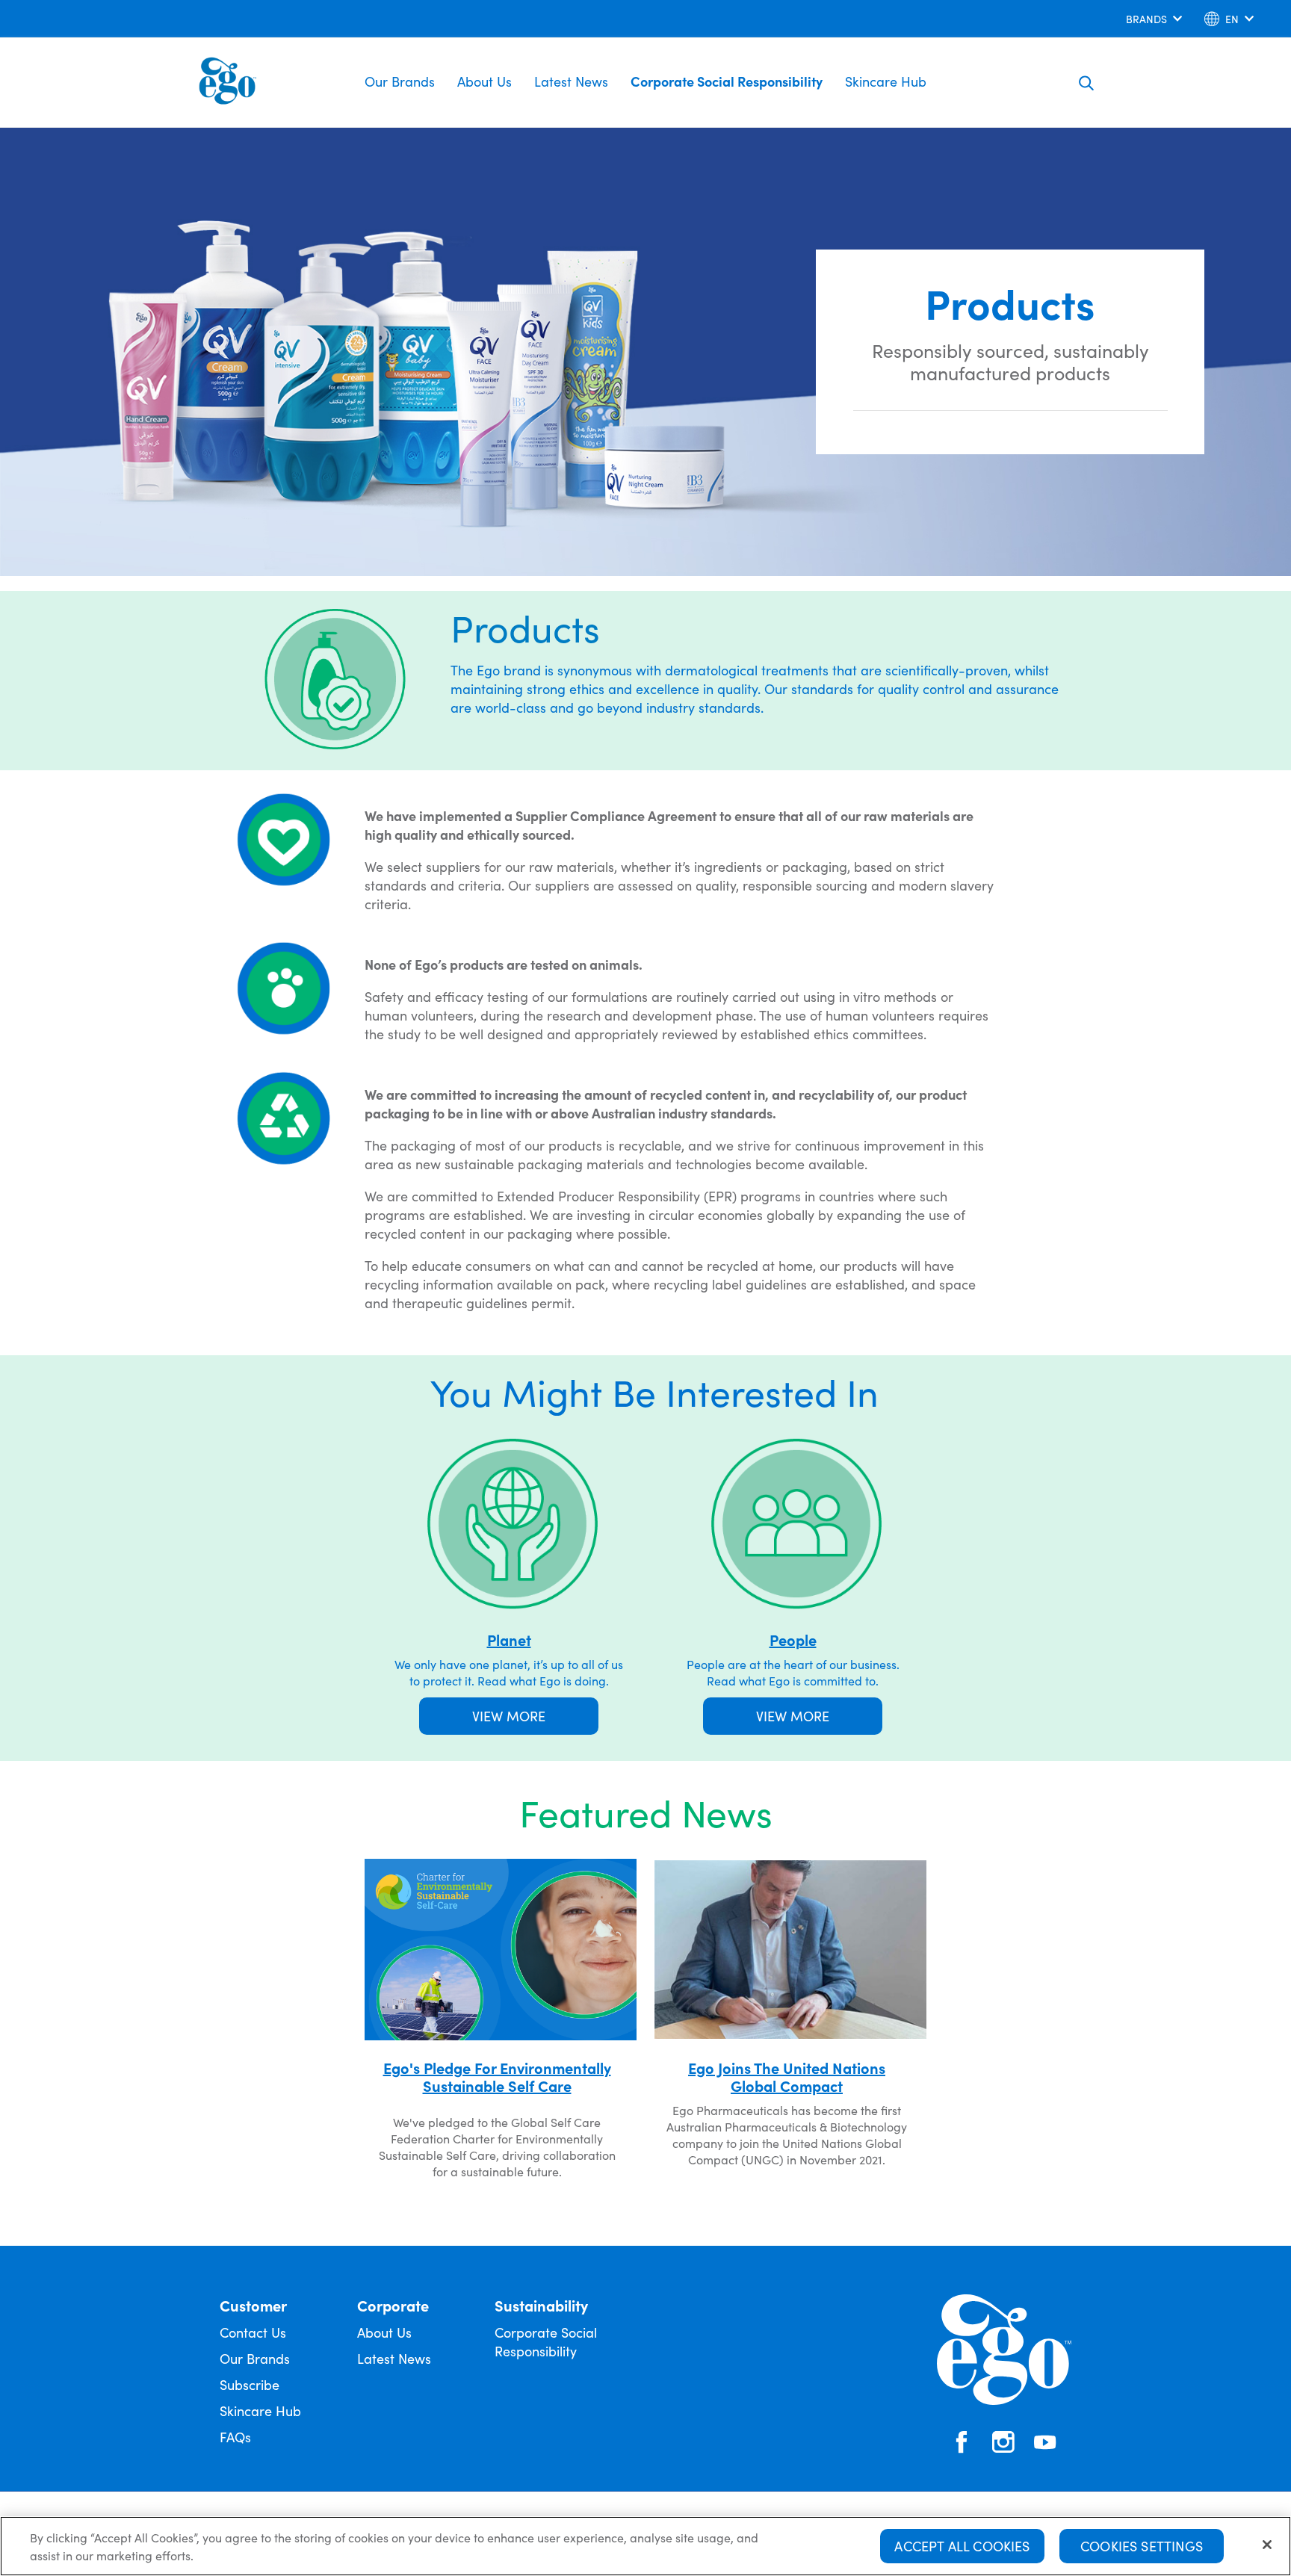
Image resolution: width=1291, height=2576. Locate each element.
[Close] (1267, 2545)
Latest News (571, 81)
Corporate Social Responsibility (727, 81)
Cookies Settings (1142, 2546)
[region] (645, 2546)
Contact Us (253, 2332)
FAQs (235, 2437)
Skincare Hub (886, 81)
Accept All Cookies (962, 2546)
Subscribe (250, 2384)
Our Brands (400, 81)
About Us (484, 81)
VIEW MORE (509, 1716)
